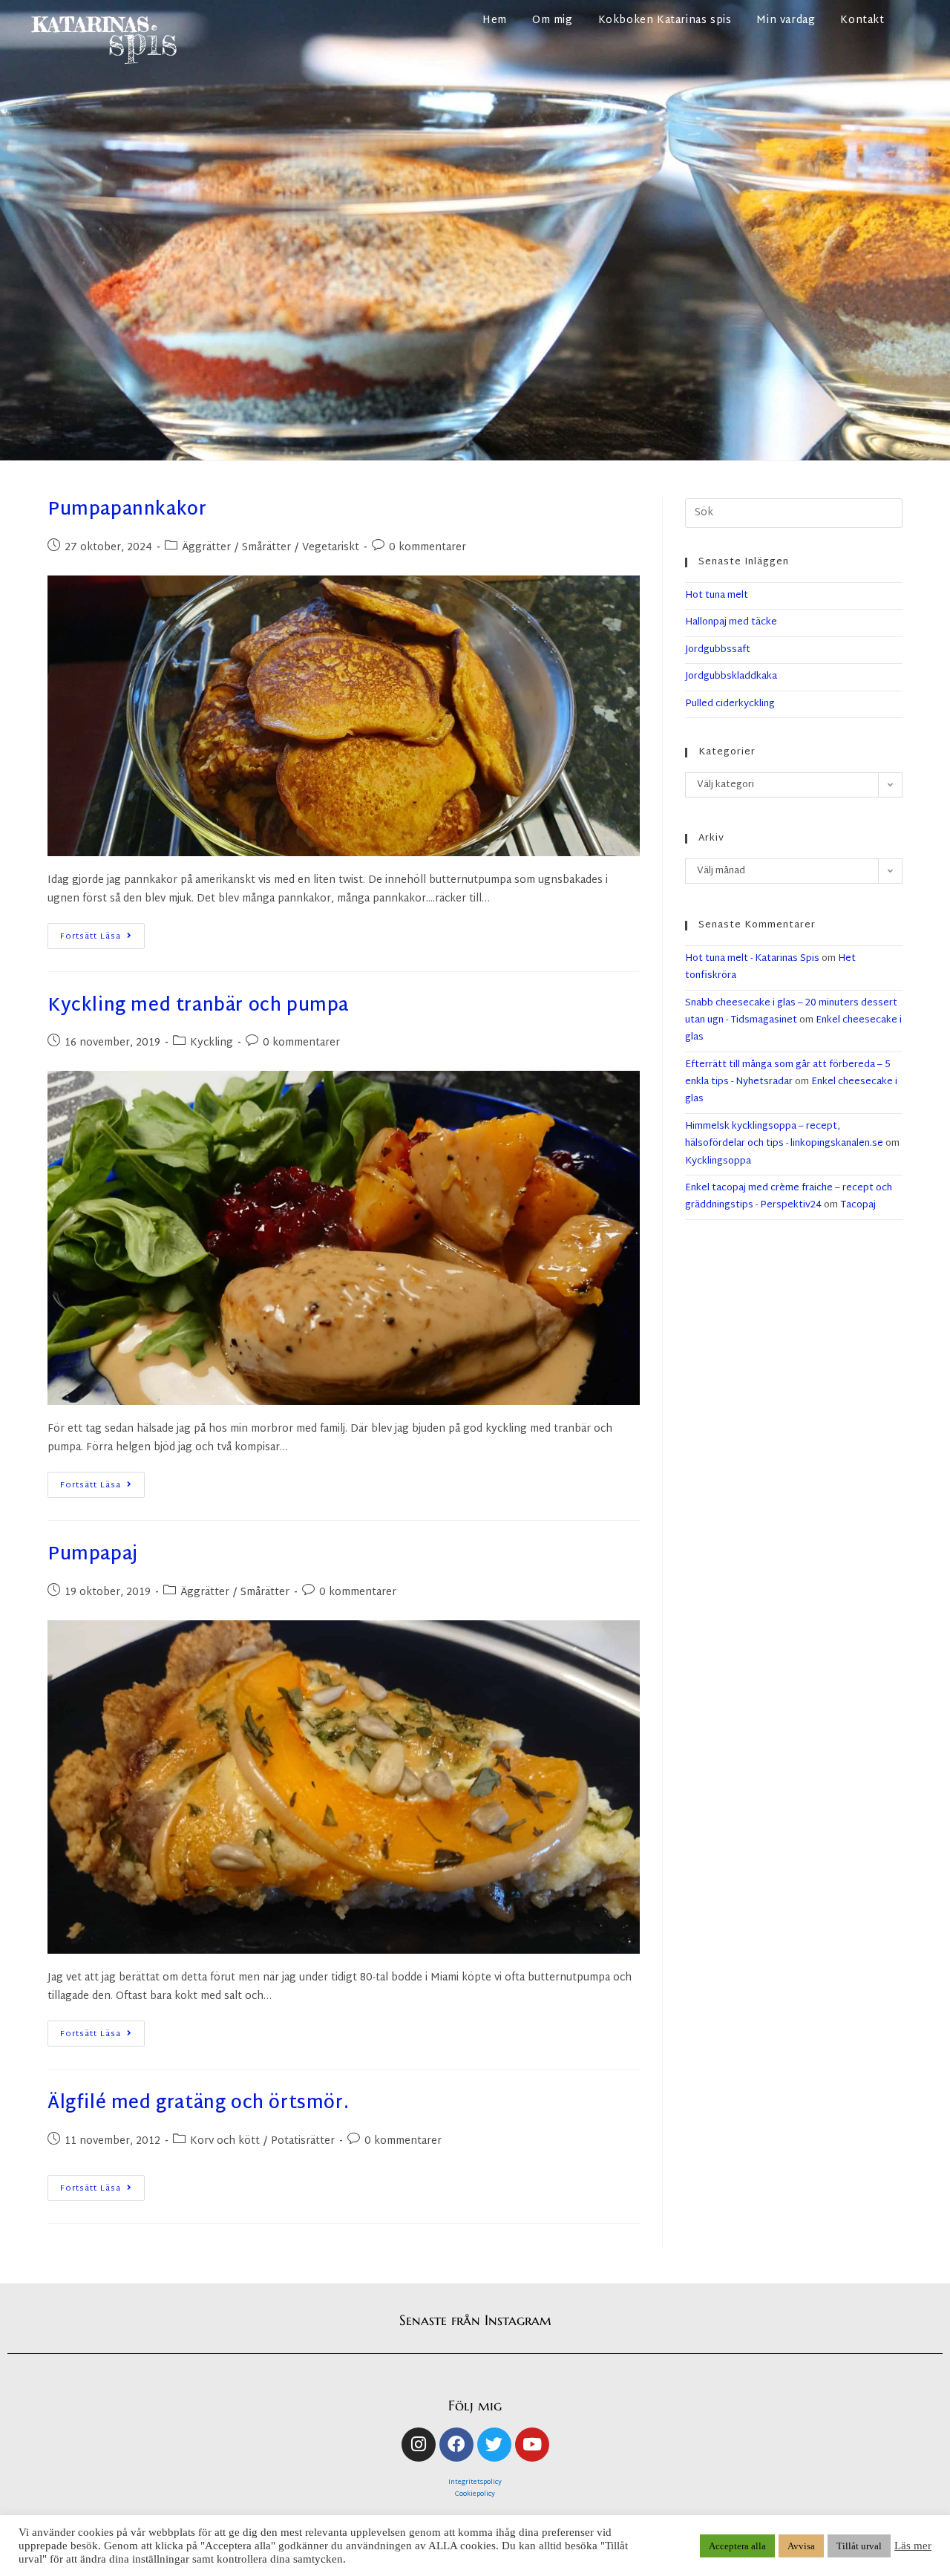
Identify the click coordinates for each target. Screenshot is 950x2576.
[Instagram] (419, 2445)
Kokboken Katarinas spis (665, 20)
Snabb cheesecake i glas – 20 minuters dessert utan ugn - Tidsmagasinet (791, 1012)
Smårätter (266, 548)
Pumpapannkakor (127, 510)
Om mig (553, 20)
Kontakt (862, 20)
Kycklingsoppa (718, 1161)
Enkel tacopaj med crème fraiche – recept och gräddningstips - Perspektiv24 (789, 1197)
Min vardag (786, 20)
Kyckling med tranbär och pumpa (198, 1006)
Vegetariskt (331, 548)
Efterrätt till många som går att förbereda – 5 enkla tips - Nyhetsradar (788, 1073)
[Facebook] (456, 2445)
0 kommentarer (427, 548)
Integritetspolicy (475, 2482)
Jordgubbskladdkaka (731, 676)
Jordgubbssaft (718, 650)
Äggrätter (206, 548)
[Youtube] (532, 2445)
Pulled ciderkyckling (730, 704)
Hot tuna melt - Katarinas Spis (752, 959)
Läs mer (913, 2546)
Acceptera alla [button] (737, 2546)
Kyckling (212, 1043)
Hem (495, 20)
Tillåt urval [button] (859, 2546)
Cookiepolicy (475, 2494)
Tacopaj (858, 1205)
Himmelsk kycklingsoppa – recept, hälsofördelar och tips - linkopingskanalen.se (784, 1135)
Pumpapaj (93, 1555)
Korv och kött (225, 2141)
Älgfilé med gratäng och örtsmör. (198, 2104)
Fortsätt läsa (102, 933)
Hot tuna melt (717, 596)
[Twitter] (494, 2445)
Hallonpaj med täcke (731, 622)
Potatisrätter (303, 2141)
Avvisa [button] (801, 2546)
